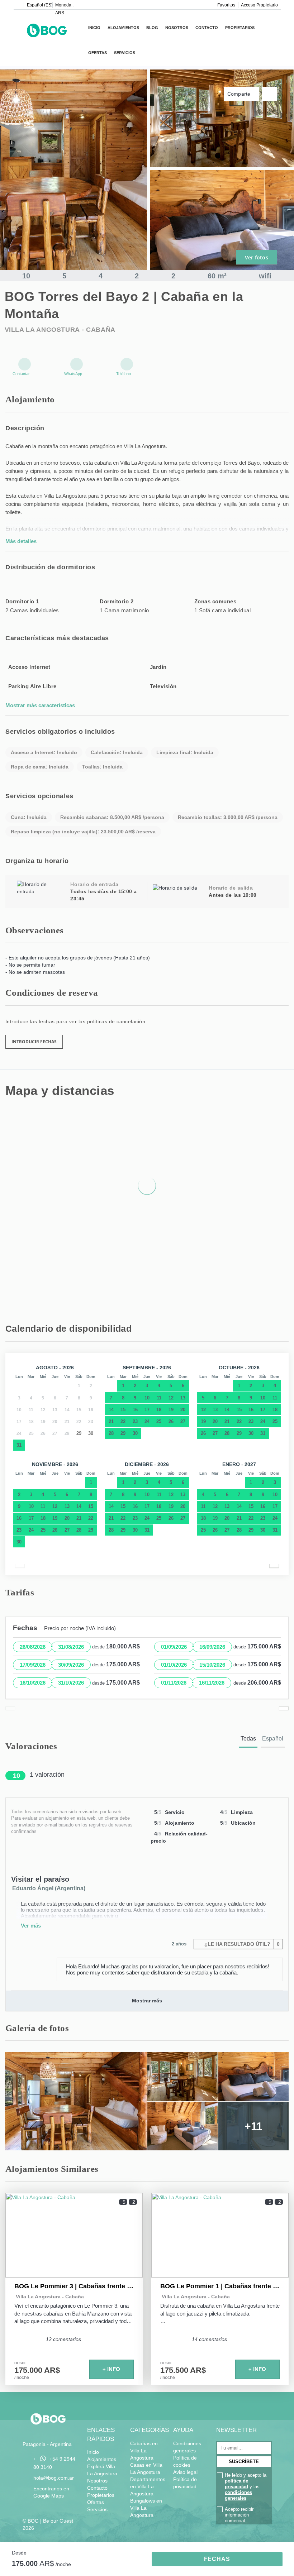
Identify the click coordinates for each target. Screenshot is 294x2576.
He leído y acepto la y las (246, 2487)
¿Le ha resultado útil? (241, 1944)
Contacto (207, 28)
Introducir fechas (34, 1042)
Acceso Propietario (259, 5)
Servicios (125, 53)
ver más (31, 1926)
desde (19, 2553)
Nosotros (177, 28)
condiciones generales (238, 2495)
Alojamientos (123, 28)
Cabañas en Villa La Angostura (144, 2451)
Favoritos (226, 5)
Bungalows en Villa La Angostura (146, 2508)
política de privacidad (236, 2484)
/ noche (22, 2378)
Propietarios (240, 28)
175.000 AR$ (37, 2370)
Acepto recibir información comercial (239, 2515)
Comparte (240, 94)
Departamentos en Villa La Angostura (148, 2486)
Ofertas (98, 53)
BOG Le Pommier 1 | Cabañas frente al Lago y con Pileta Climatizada (220, 2286)
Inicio (94, 28)
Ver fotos (257, 257)
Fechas (217, 2559)
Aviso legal (185, 2472)
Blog (152, 28)
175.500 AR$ (183, 2370)
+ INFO (111, 2369)
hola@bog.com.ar (54, 2478)
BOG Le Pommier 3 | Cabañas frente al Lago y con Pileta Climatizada (74, 2286)
